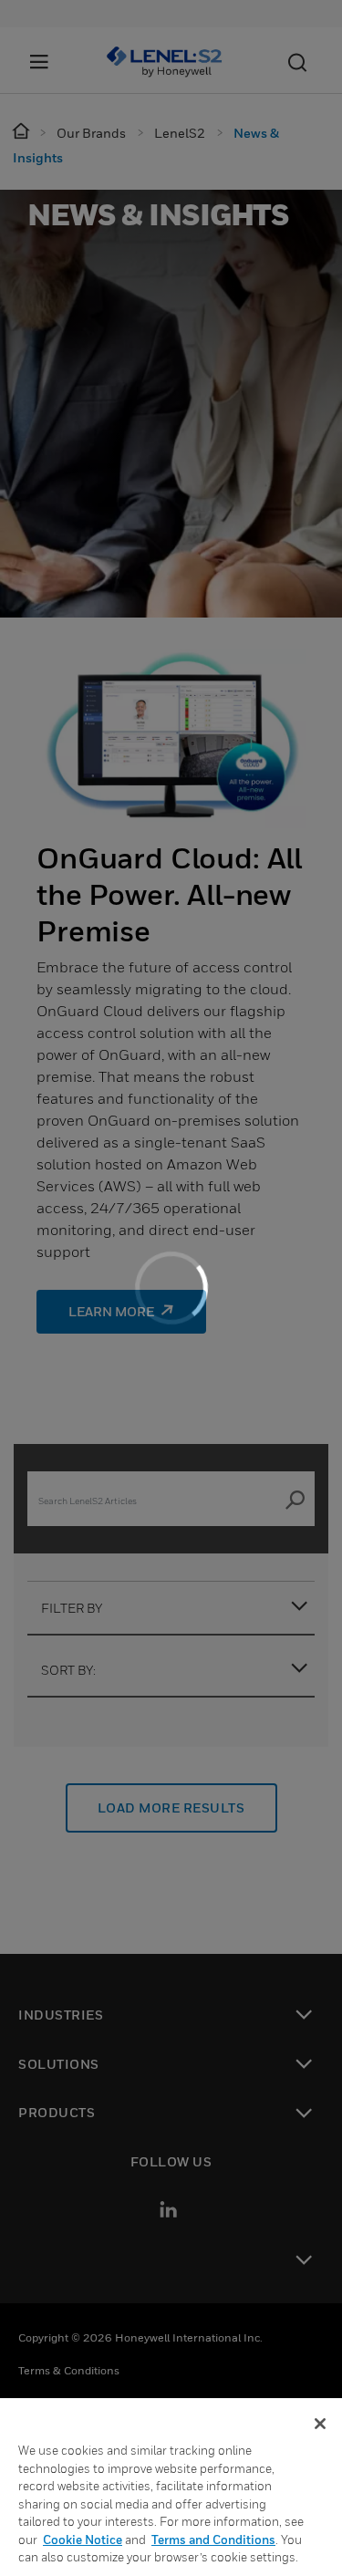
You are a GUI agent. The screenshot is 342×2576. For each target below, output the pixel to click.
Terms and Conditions (213, 2540)
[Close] (320, 2424)
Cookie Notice (83, 2540)
